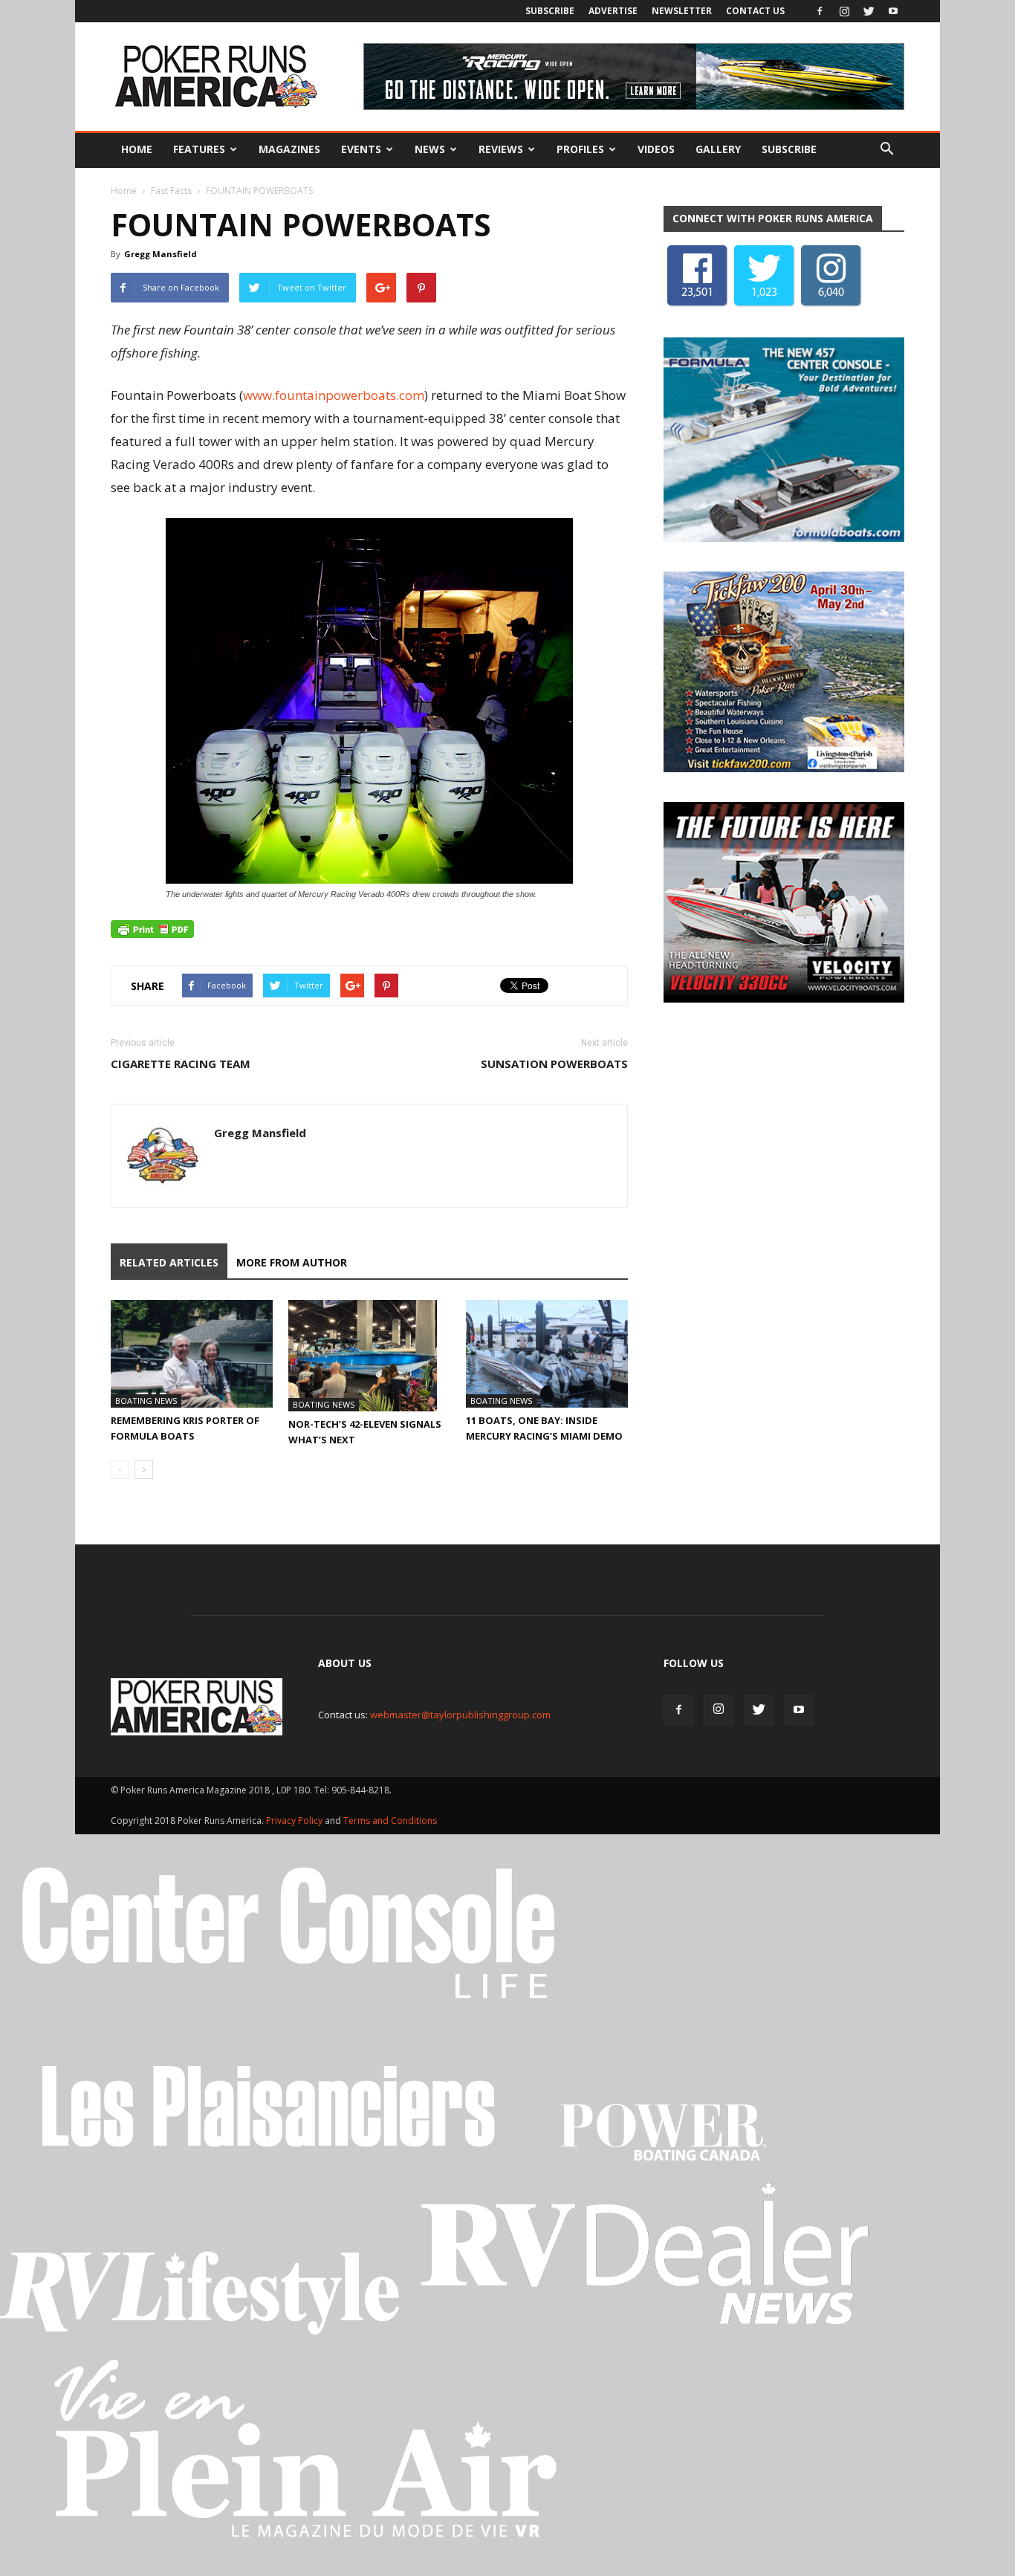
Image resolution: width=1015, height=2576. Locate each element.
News (430, 149)
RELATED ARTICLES (169, 1262)
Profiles (580, 149)
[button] (886, 149)
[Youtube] (893, 11)
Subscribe (550, 11)
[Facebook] (820, 11)
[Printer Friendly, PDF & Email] (152, 929)
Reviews (501, 149)
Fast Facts (171, 191)
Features (199, 149)
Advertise (613, 11)
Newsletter (682, 11)
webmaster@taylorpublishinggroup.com (460, 1715)
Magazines (289, 149)
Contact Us (755, 11)
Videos (656, 149)
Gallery (718, 149)
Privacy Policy (295, 1821)
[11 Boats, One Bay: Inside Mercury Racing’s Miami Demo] (547, 1354)
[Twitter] (869, 11)
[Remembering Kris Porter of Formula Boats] (192, 1354)
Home (137, 149)
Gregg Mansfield (160, 254)
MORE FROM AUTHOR (292, 1262)
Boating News (146, 1401)
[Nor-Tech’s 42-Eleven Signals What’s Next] (369, 1356)
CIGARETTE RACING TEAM (181, 1064)
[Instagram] (844, 11)
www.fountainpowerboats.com (334, 395)
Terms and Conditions (390, 1821)
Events (361, 149)
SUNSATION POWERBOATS (554, 1064)
